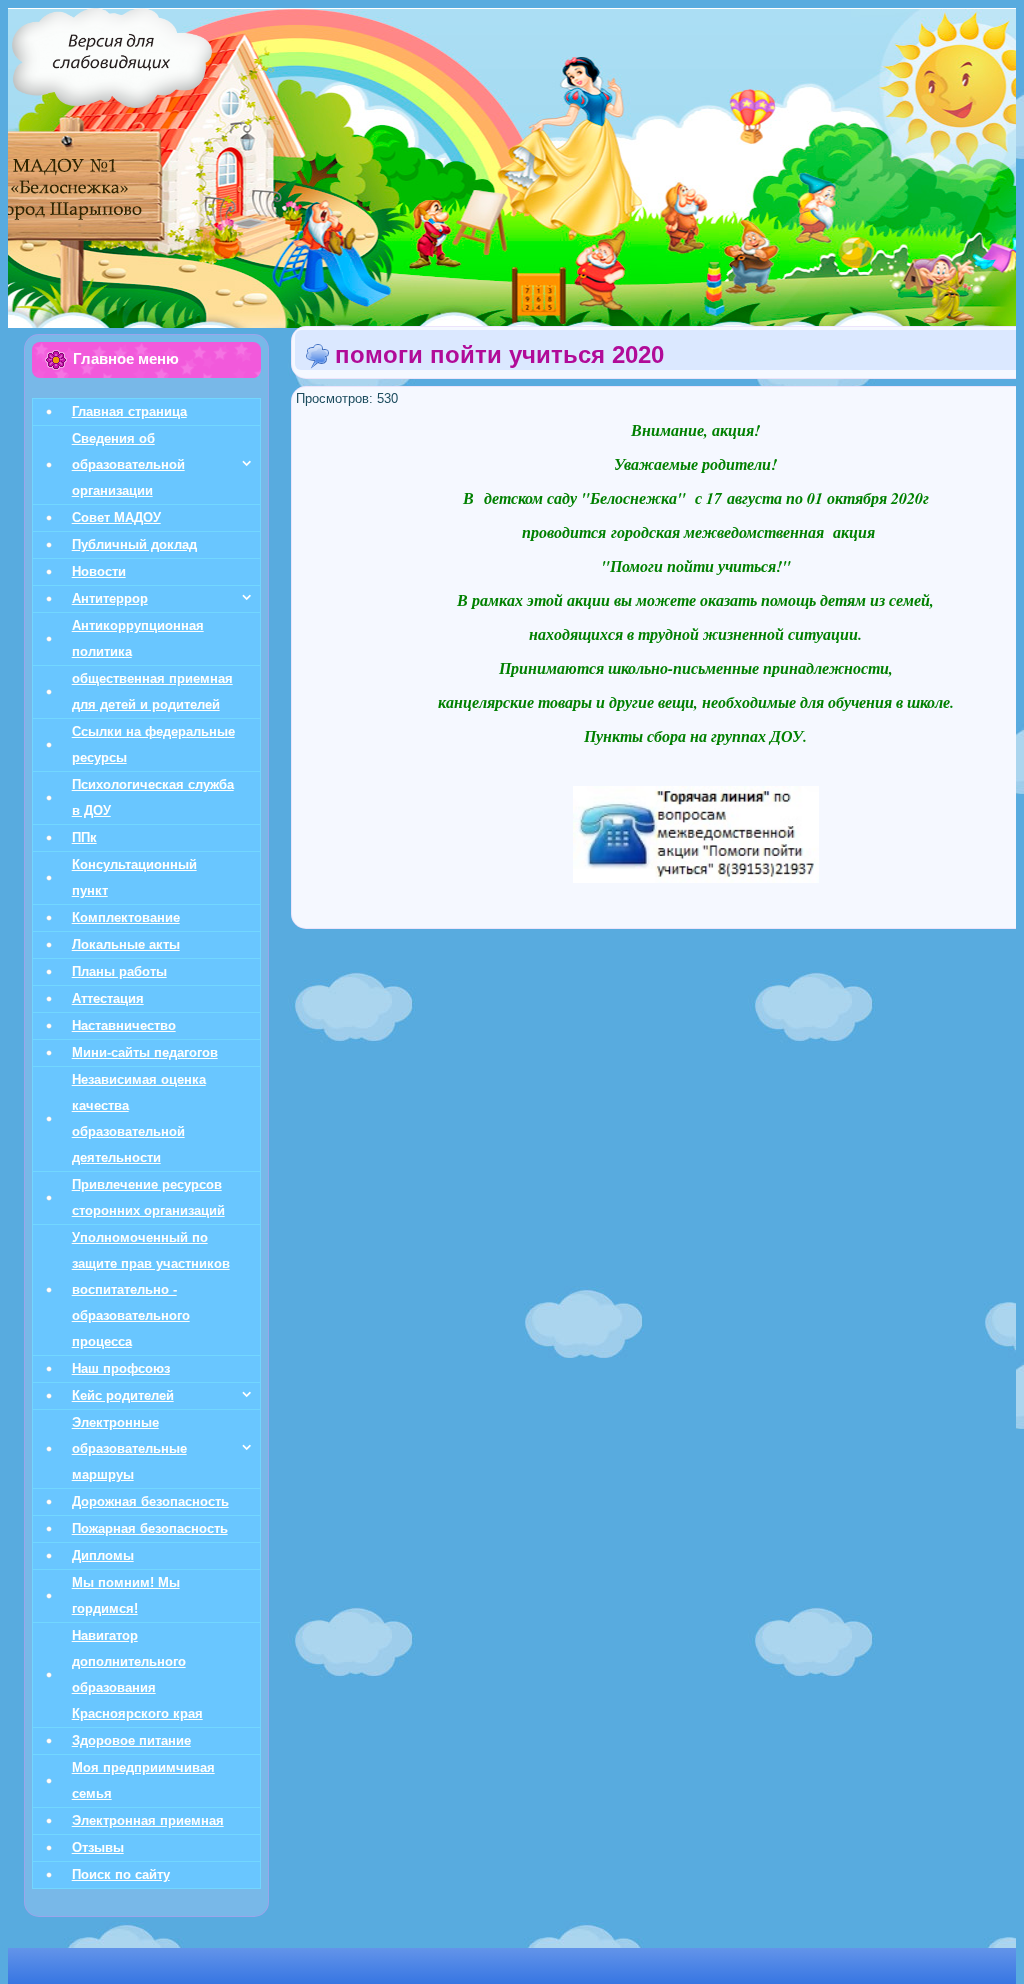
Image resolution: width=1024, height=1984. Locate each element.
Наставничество (124, 1025)
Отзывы (98, 1847)
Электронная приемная (148, 1820)
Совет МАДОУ (116, 517)
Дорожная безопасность (150, 1501)
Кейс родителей (123, 1395)
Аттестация (108, 998)
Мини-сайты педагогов (145, 1052)
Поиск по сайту (121, 1874)
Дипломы (103, 1555)
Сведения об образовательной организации (128, 464)
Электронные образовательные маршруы (129, 1448)
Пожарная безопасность (150, 1528)
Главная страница (129, 411)
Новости (99, 571)
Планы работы (119, 971)
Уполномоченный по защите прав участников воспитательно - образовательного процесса (151, 1289)
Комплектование (126, 917)
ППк (84, 837)
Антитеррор (110, 598)
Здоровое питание (131, 1740)
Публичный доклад (134, 544)
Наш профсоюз (121, 1368)
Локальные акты (126, 944)
